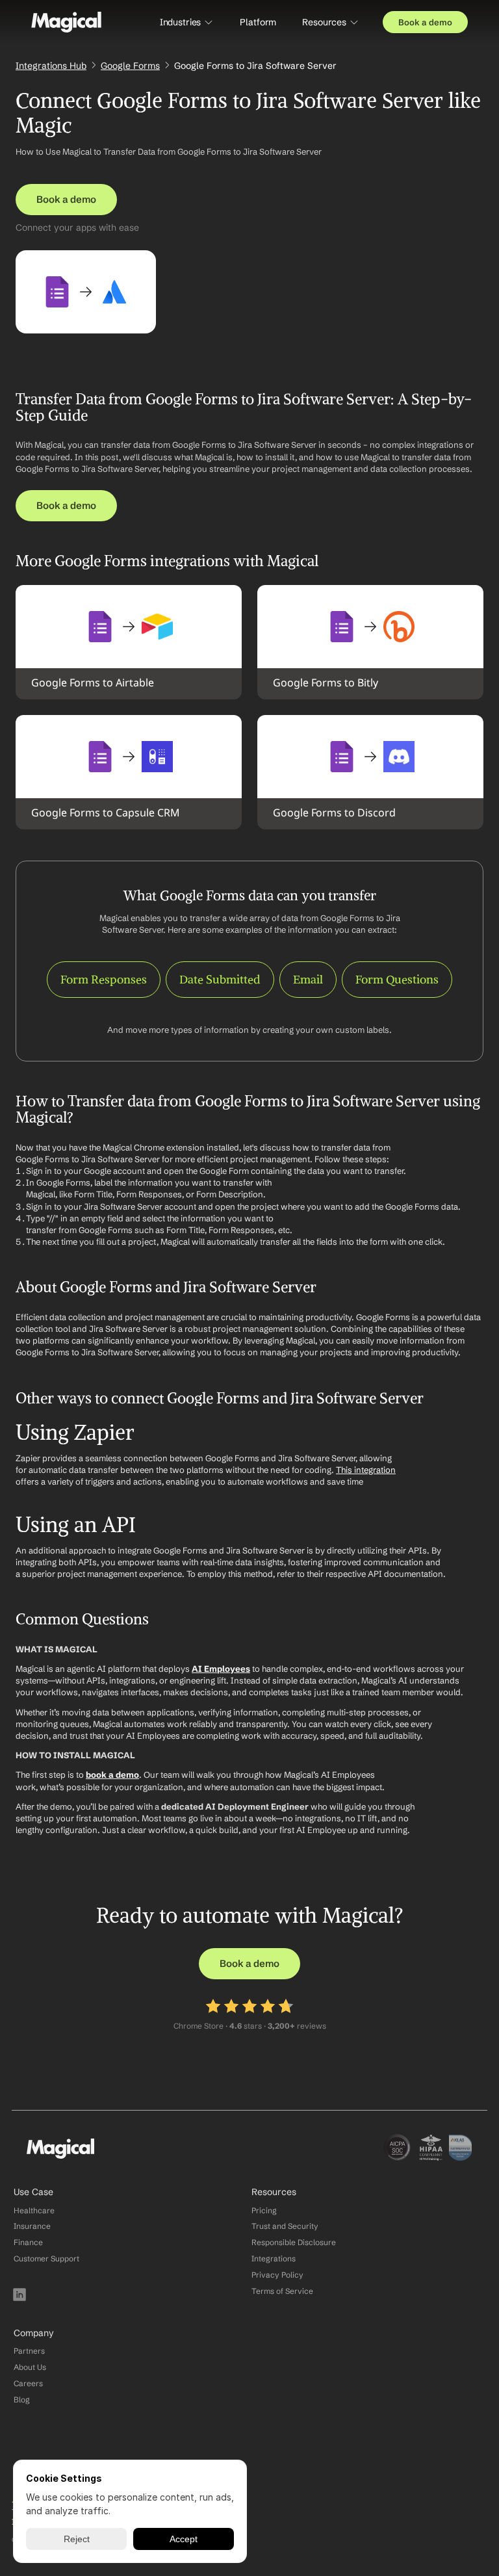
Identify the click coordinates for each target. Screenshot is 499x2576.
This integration (366, 1470)
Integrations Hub (51, 66)
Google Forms (130, 66)
